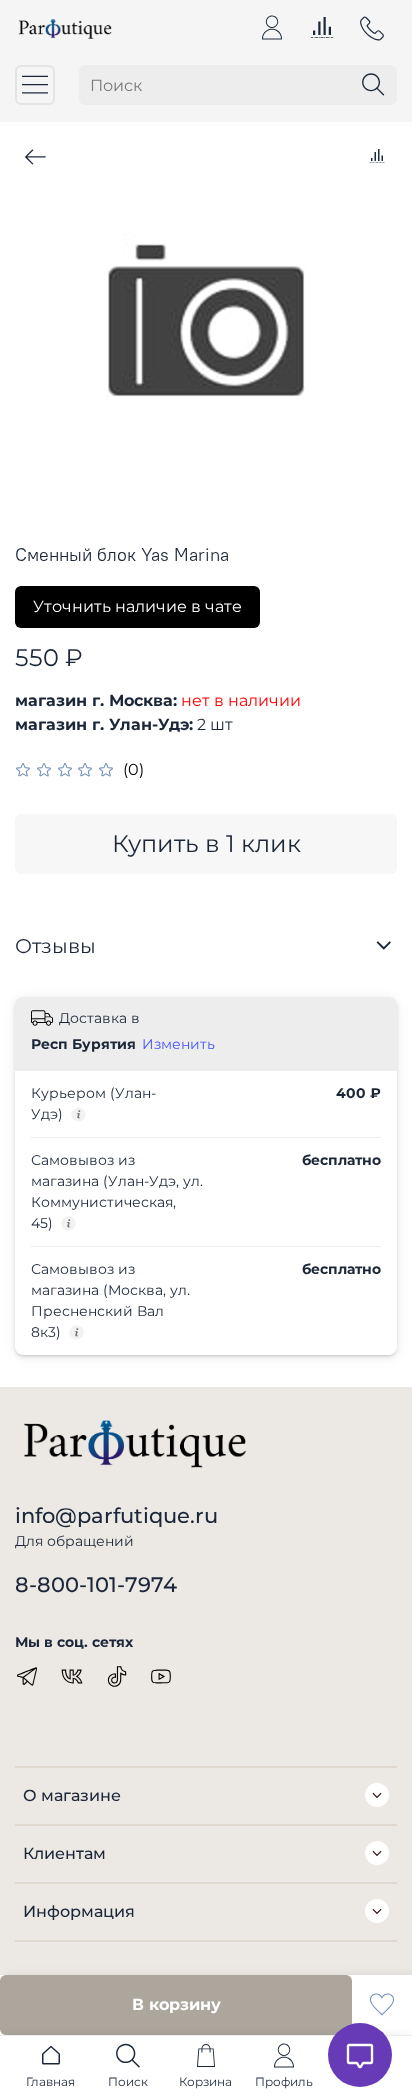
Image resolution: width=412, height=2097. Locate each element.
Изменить (178, 1044)
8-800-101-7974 (96, 1584)
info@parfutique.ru (116, 1515)
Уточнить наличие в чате (137, 606)
